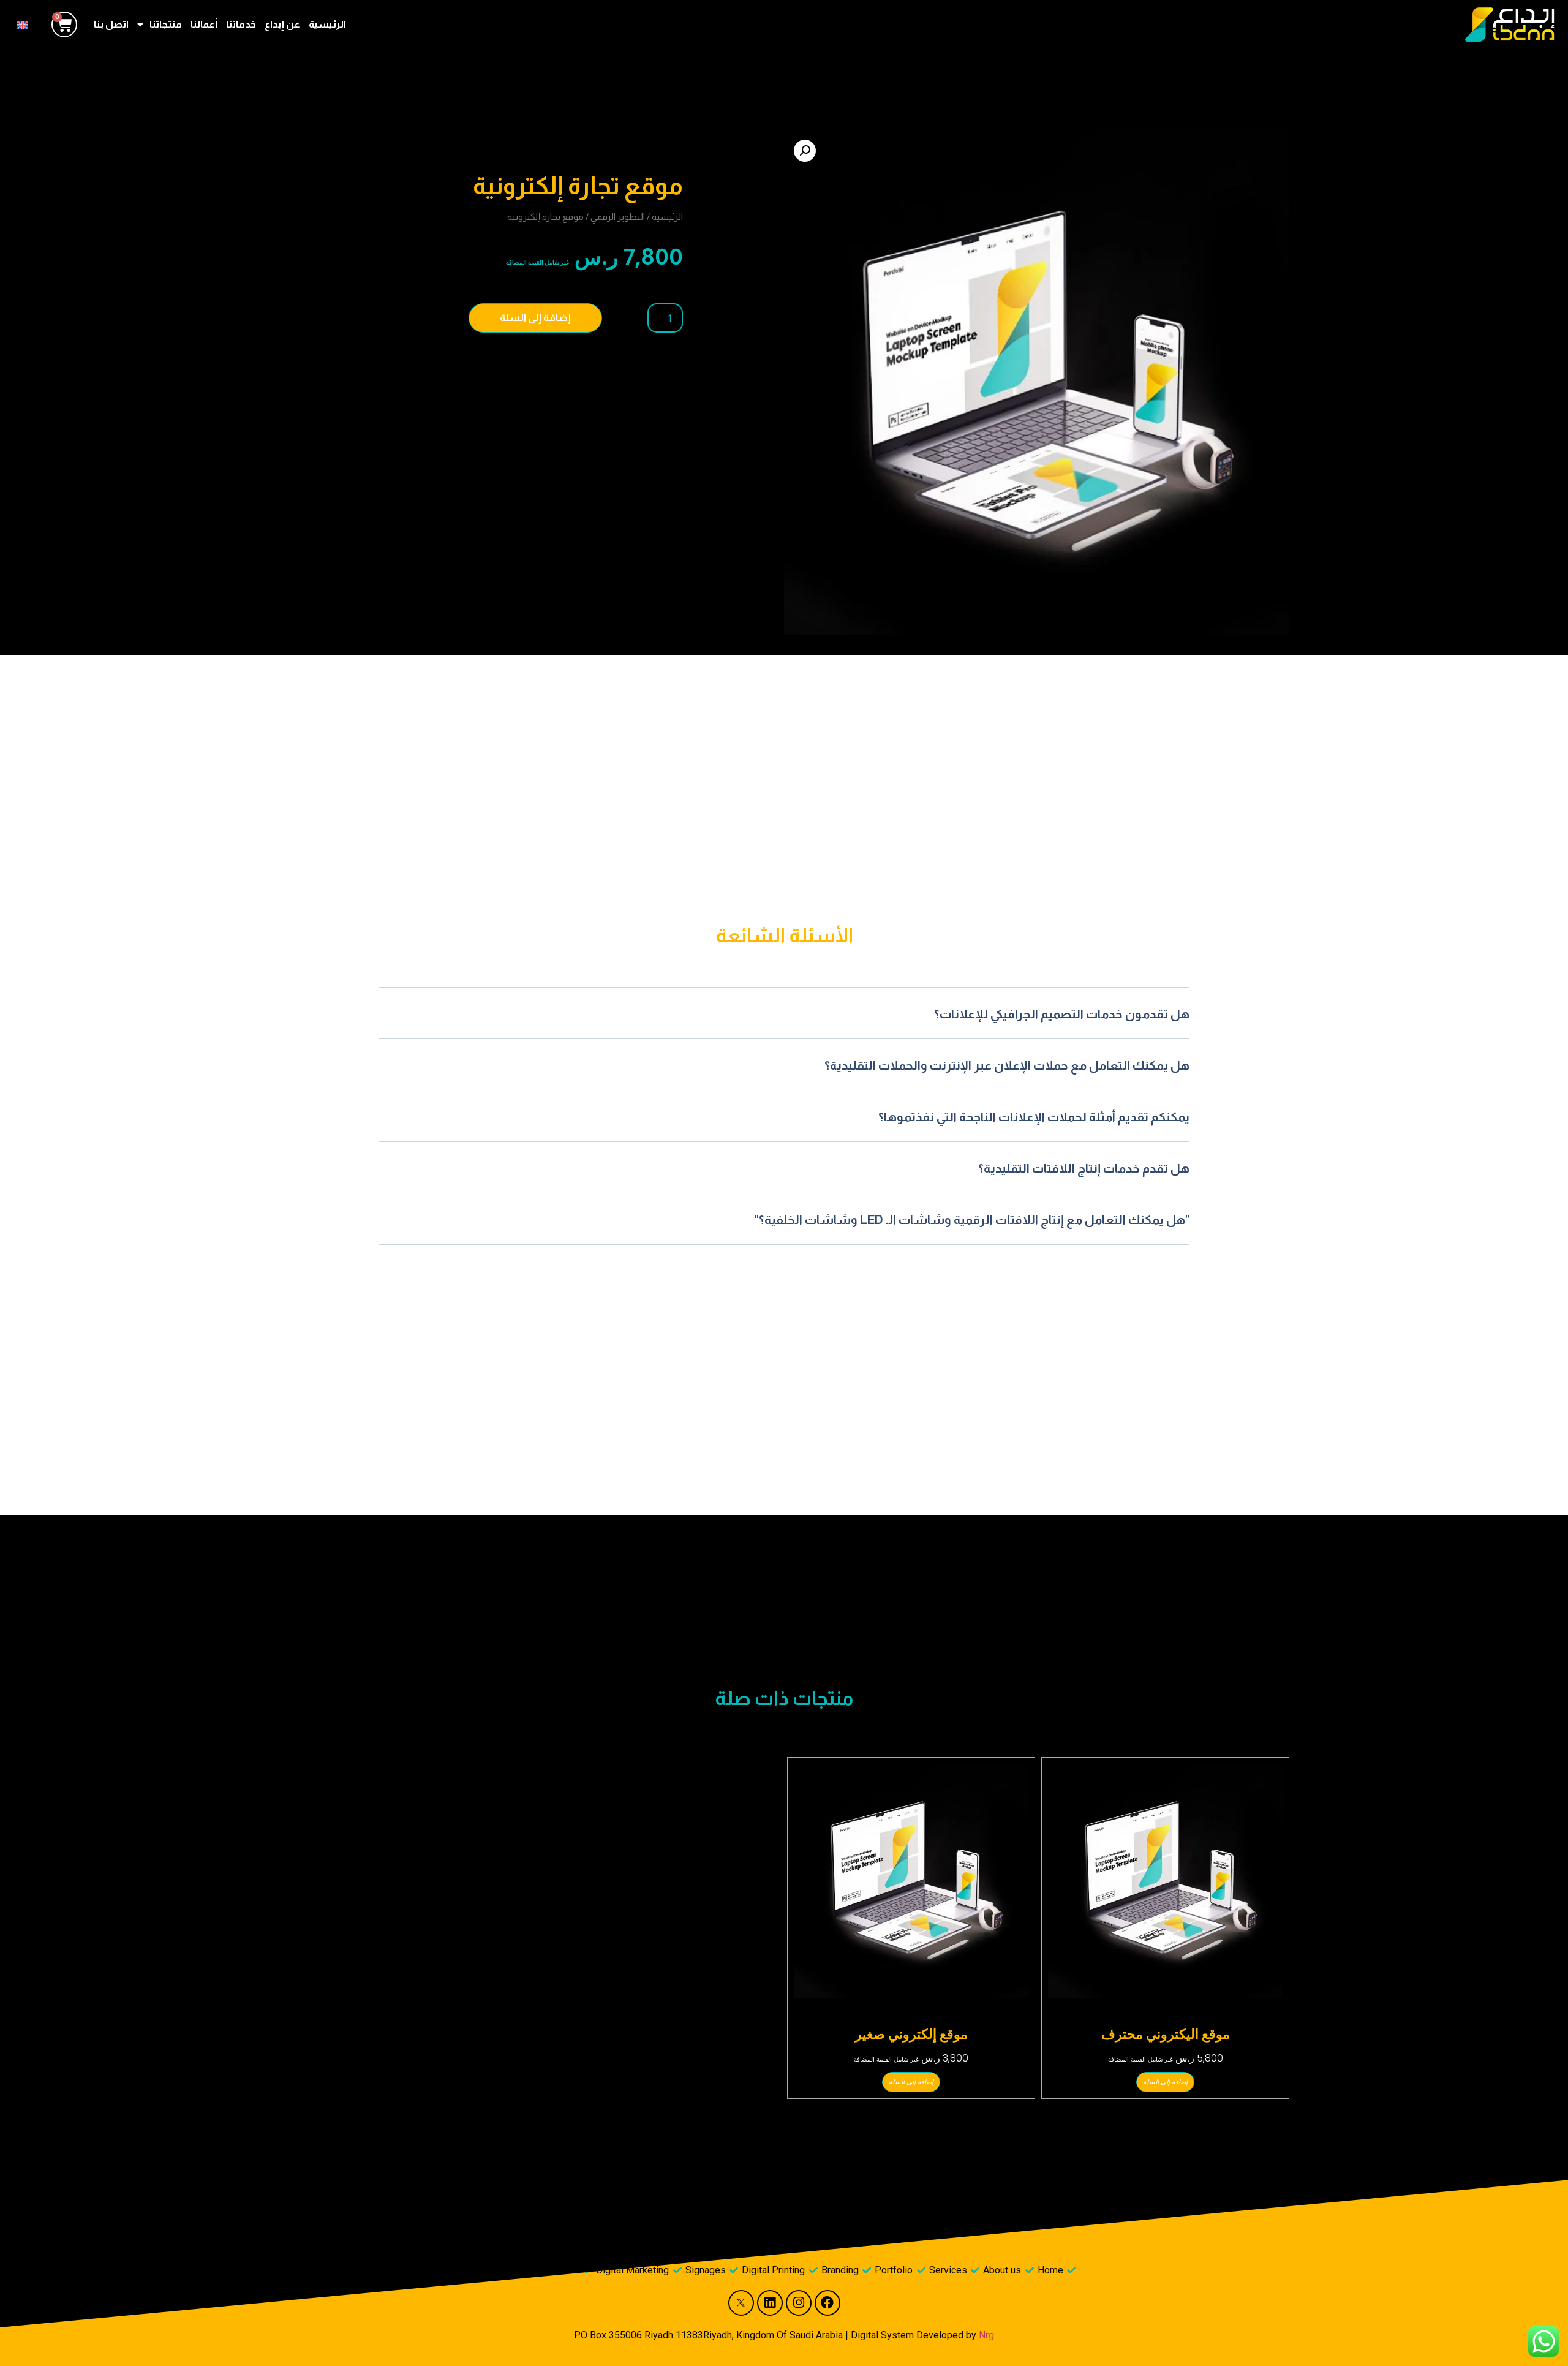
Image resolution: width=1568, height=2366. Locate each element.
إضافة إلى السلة (535, 318)
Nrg (986, 2335)
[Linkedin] (770, 2303)
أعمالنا (204, 24)
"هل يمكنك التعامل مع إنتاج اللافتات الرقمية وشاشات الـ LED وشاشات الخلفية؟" (972, 1220)
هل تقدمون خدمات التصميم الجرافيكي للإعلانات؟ (1062, 1014)
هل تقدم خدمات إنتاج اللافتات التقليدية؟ (1084, 1168)
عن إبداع (282, 24)
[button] (805, 151)
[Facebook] (827, 2303)
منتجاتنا (166, 24)
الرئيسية (327, 24)
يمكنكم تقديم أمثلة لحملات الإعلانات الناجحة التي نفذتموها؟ (1034, 1117)
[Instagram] (799, 2303)
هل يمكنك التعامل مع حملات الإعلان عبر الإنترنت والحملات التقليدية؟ (1007, 1065)
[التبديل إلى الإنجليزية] (23, 24)
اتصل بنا (111, 24)
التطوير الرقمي (618, 217)
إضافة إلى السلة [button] (1165, 2082)
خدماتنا (241, 24)
